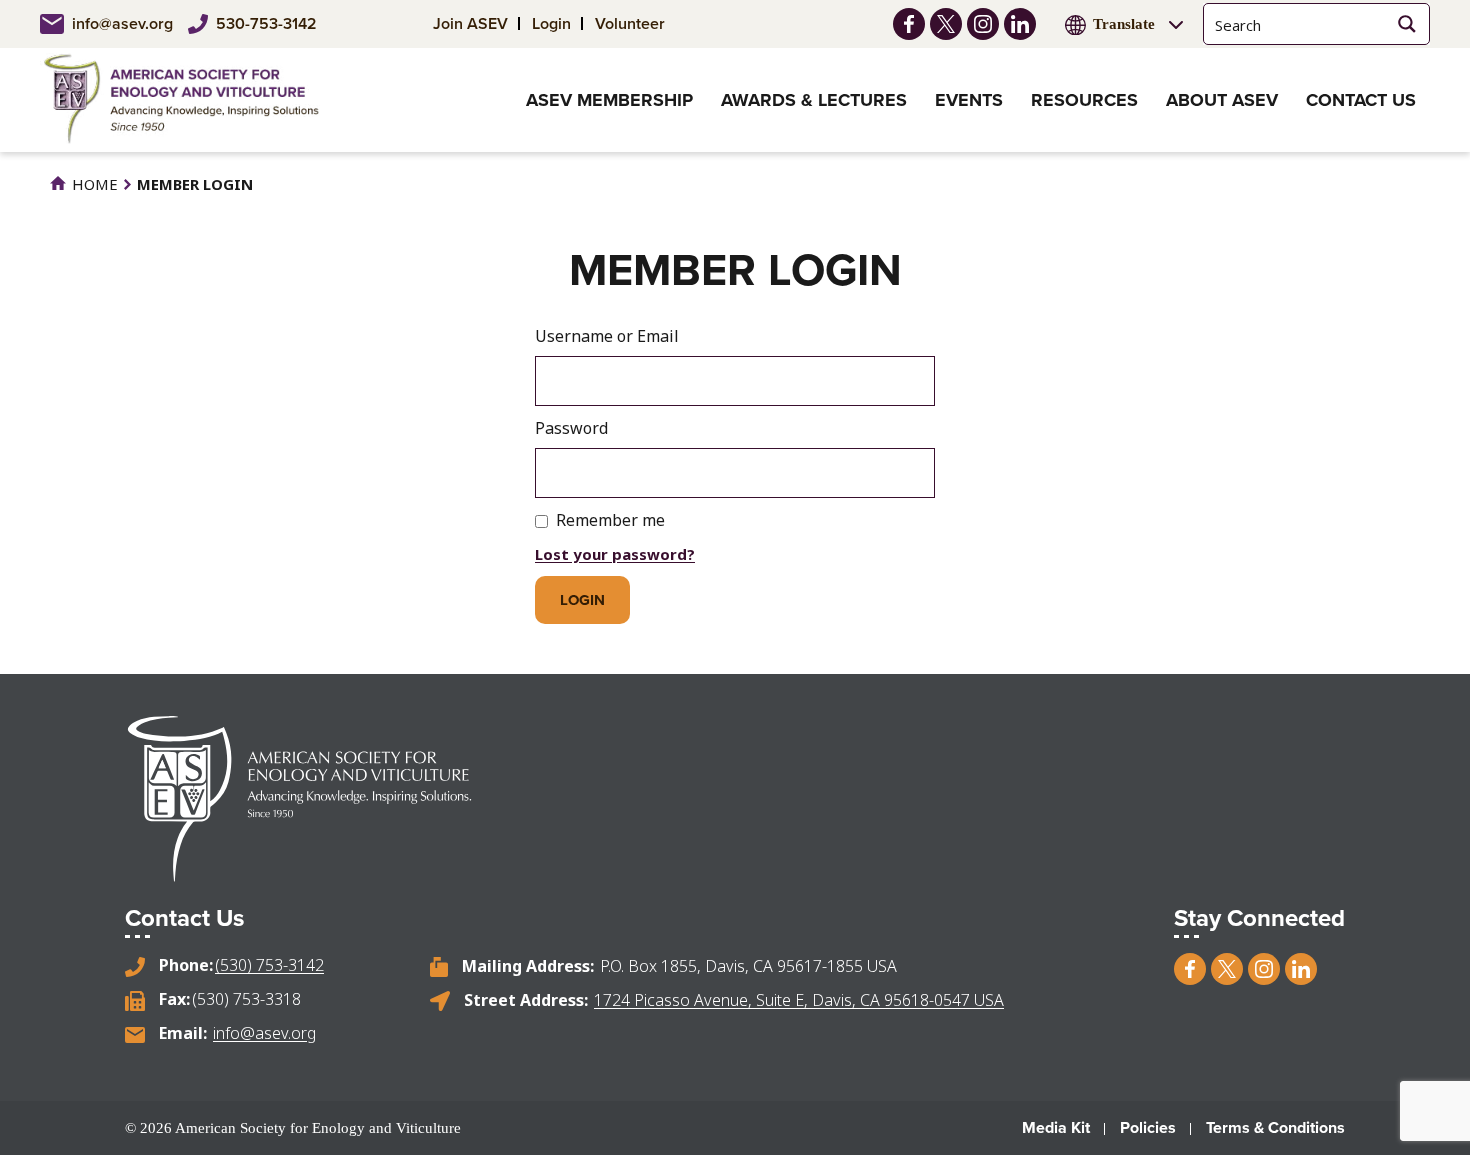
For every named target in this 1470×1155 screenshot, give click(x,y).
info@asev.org (122, 23)
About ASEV (1222, 100)
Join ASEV (470, 23)
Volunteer (630, 23)
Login (551, 23)
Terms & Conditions (1275, 1127)
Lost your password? (615, 554)
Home (93, 184)
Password (571, 428)
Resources (1084, 100)
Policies (1148, 1127)
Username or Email (607, 336)
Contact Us (1361, 100)
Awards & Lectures (814, 100)
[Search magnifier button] (1406, 24)
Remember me (610, 520)
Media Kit (1056, 1127)
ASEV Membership (609, 100)
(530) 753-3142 (269, 965)
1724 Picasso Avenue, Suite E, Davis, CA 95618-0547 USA (799, 1000)
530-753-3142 (266, 23)
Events (969, 100)
